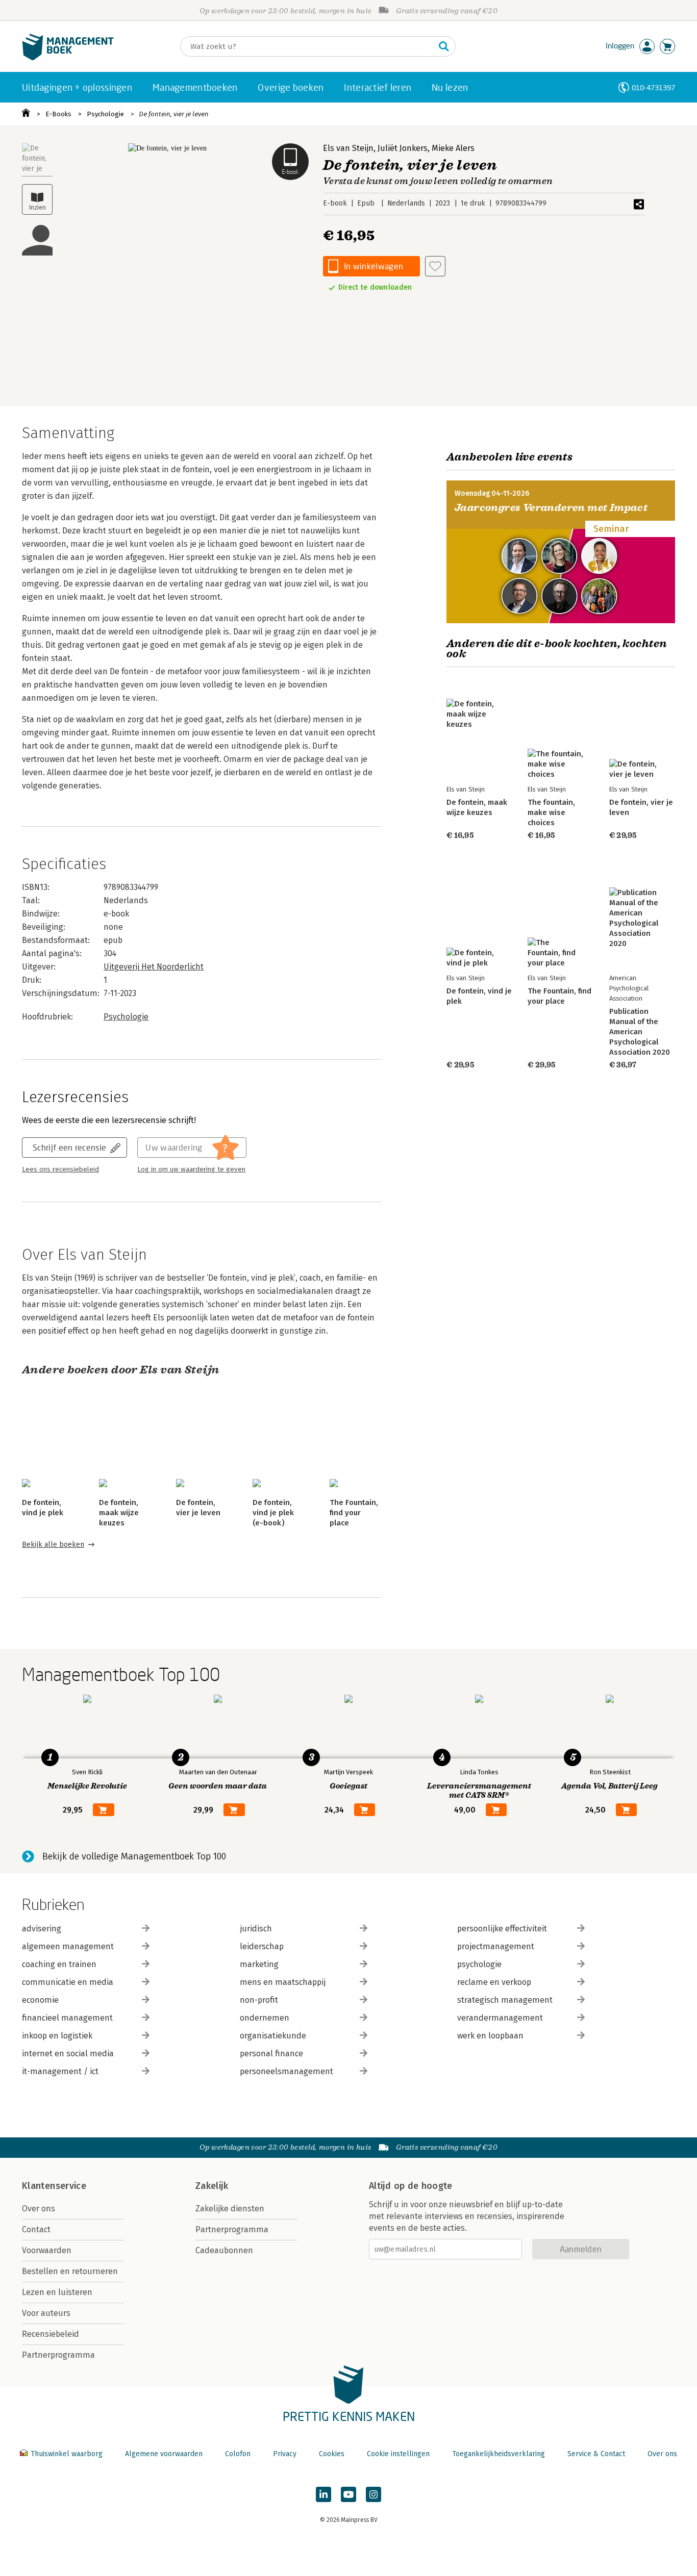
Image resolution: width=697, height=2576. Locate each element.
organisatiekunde (273, 2036)
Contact (36, 2229)
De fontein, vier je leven (174, 114)
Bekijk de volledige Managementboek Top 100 (134, 1856)
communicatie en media (68, 1982)
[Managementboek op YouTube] (348, 2494)
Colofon (238, 2454)
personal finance (271, 2054)
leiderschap (262, 1946)
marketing (259, 1964)
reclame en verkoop (494, 1982)
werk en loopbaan (490, 2036)
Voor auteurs (46, 2313)
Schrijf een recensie (69, 1147)
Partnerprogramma (58, 2355)
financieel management (67, 2018)
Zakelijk (212, 2186)
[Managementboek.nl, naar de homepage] (68, 58)
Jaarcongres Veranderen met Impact (551, 508)
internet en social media (68, 2054)
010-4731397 (653, 87)
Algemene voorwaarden (164, 2454)
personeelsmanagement (287, 2071)
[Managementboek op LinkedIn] (323, 2494)
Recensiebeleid (51, 2334)
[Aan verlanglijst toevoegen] (435, 266)
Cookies (332, 2454)
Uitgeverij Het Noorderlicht (154, 967)
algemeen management (68, 1946)
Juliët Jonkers (403, 148)
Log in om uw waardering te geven (191, 1169)
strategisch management (505, 2000)
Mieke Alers (453, 148)
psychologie (479, 1964)
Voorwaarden (47, 2250)
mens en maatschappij (283, 1982)
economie (40, 2000)
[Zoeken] (444, 46)
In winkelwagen (374, 266)
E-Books (58, 114)
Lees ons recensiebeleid (60, 1169)
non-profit (259, 2000)
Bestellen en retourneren (70, 2271)
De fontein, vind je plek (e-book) (273, 1513)
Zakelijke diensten (230, 2209)
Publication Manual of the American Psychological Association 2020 (640, 1032)
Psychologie (105, 114)
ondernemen (265, 2018)
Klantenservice (54, 2186)
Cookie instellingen (398, 2454)
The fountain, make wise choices (551, 812)
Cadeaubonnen (224, 2250)
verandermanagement (500, 2018)
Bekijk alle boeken (53, 1545)
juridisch (256, 1929)
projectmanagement (496, 1946)
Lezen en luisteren (57, 2292)
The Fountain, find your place (354, 1513)
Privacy (285, 2454)
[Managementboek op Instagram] (374, 2494)
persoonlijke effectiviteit (502, 1929)
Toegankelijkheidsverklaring (499, 2454)
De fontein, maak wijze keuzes (119, 1513)
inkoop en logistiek (57, 2036)
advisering (42, 1929)
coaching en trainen (59, 1964)
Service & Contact (596, 2454)
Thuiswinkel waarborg (67, 2454)
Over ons (39, 2209)
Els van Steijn (348, 148)
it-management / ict (60, 2071)
